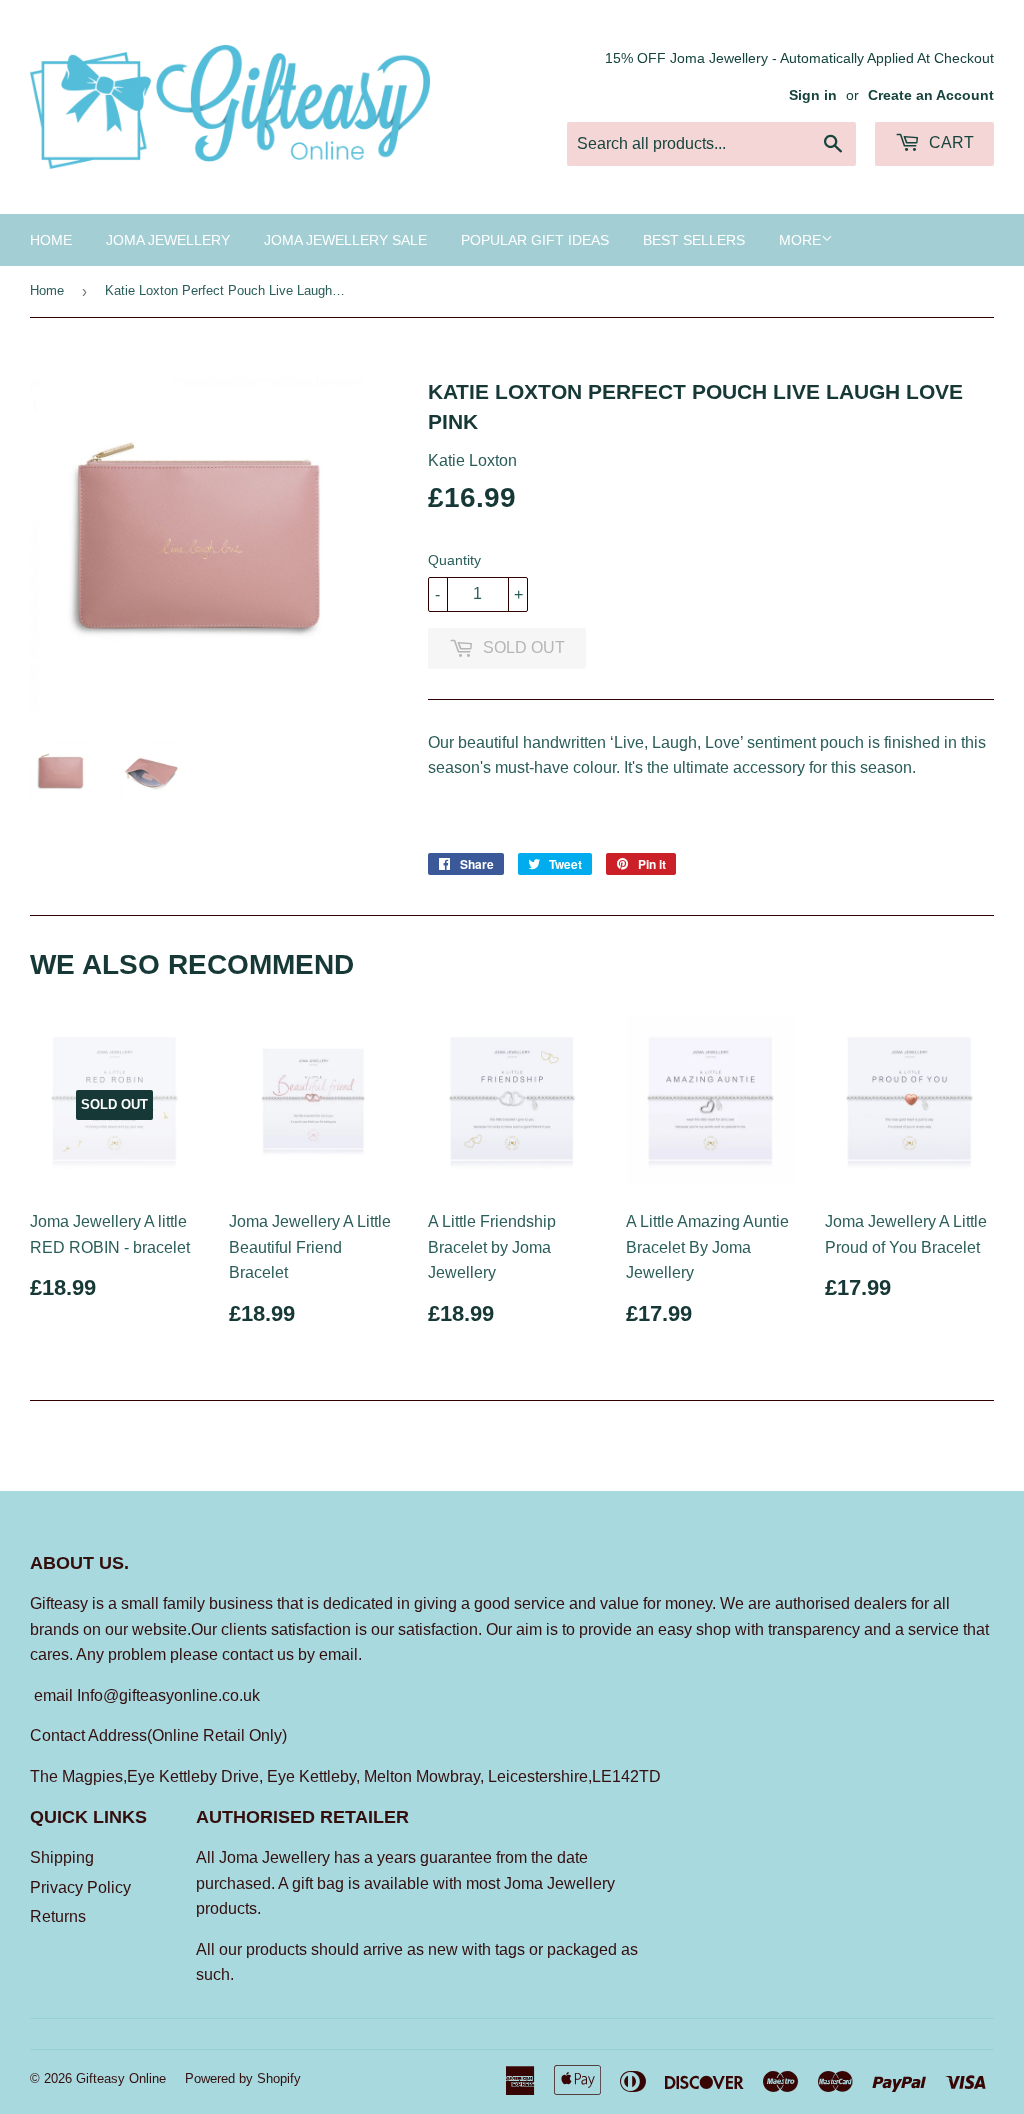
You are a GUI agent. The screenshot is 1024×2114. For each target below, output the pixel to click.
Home (51, 240)
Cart (949, 142)
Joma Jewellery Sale (345, 240)
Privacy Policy (80, 1887)
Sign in (813, 95)
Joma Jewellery (168, 240)
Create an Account (931, 95)
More (800, 240)
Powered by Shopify (243, 2078)
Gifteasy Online (121, 2078)
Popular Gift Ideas (535, 240)
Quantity (454, 560)
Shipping (62, 1857)
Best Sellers (694, 240)
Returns (58, 1916)
